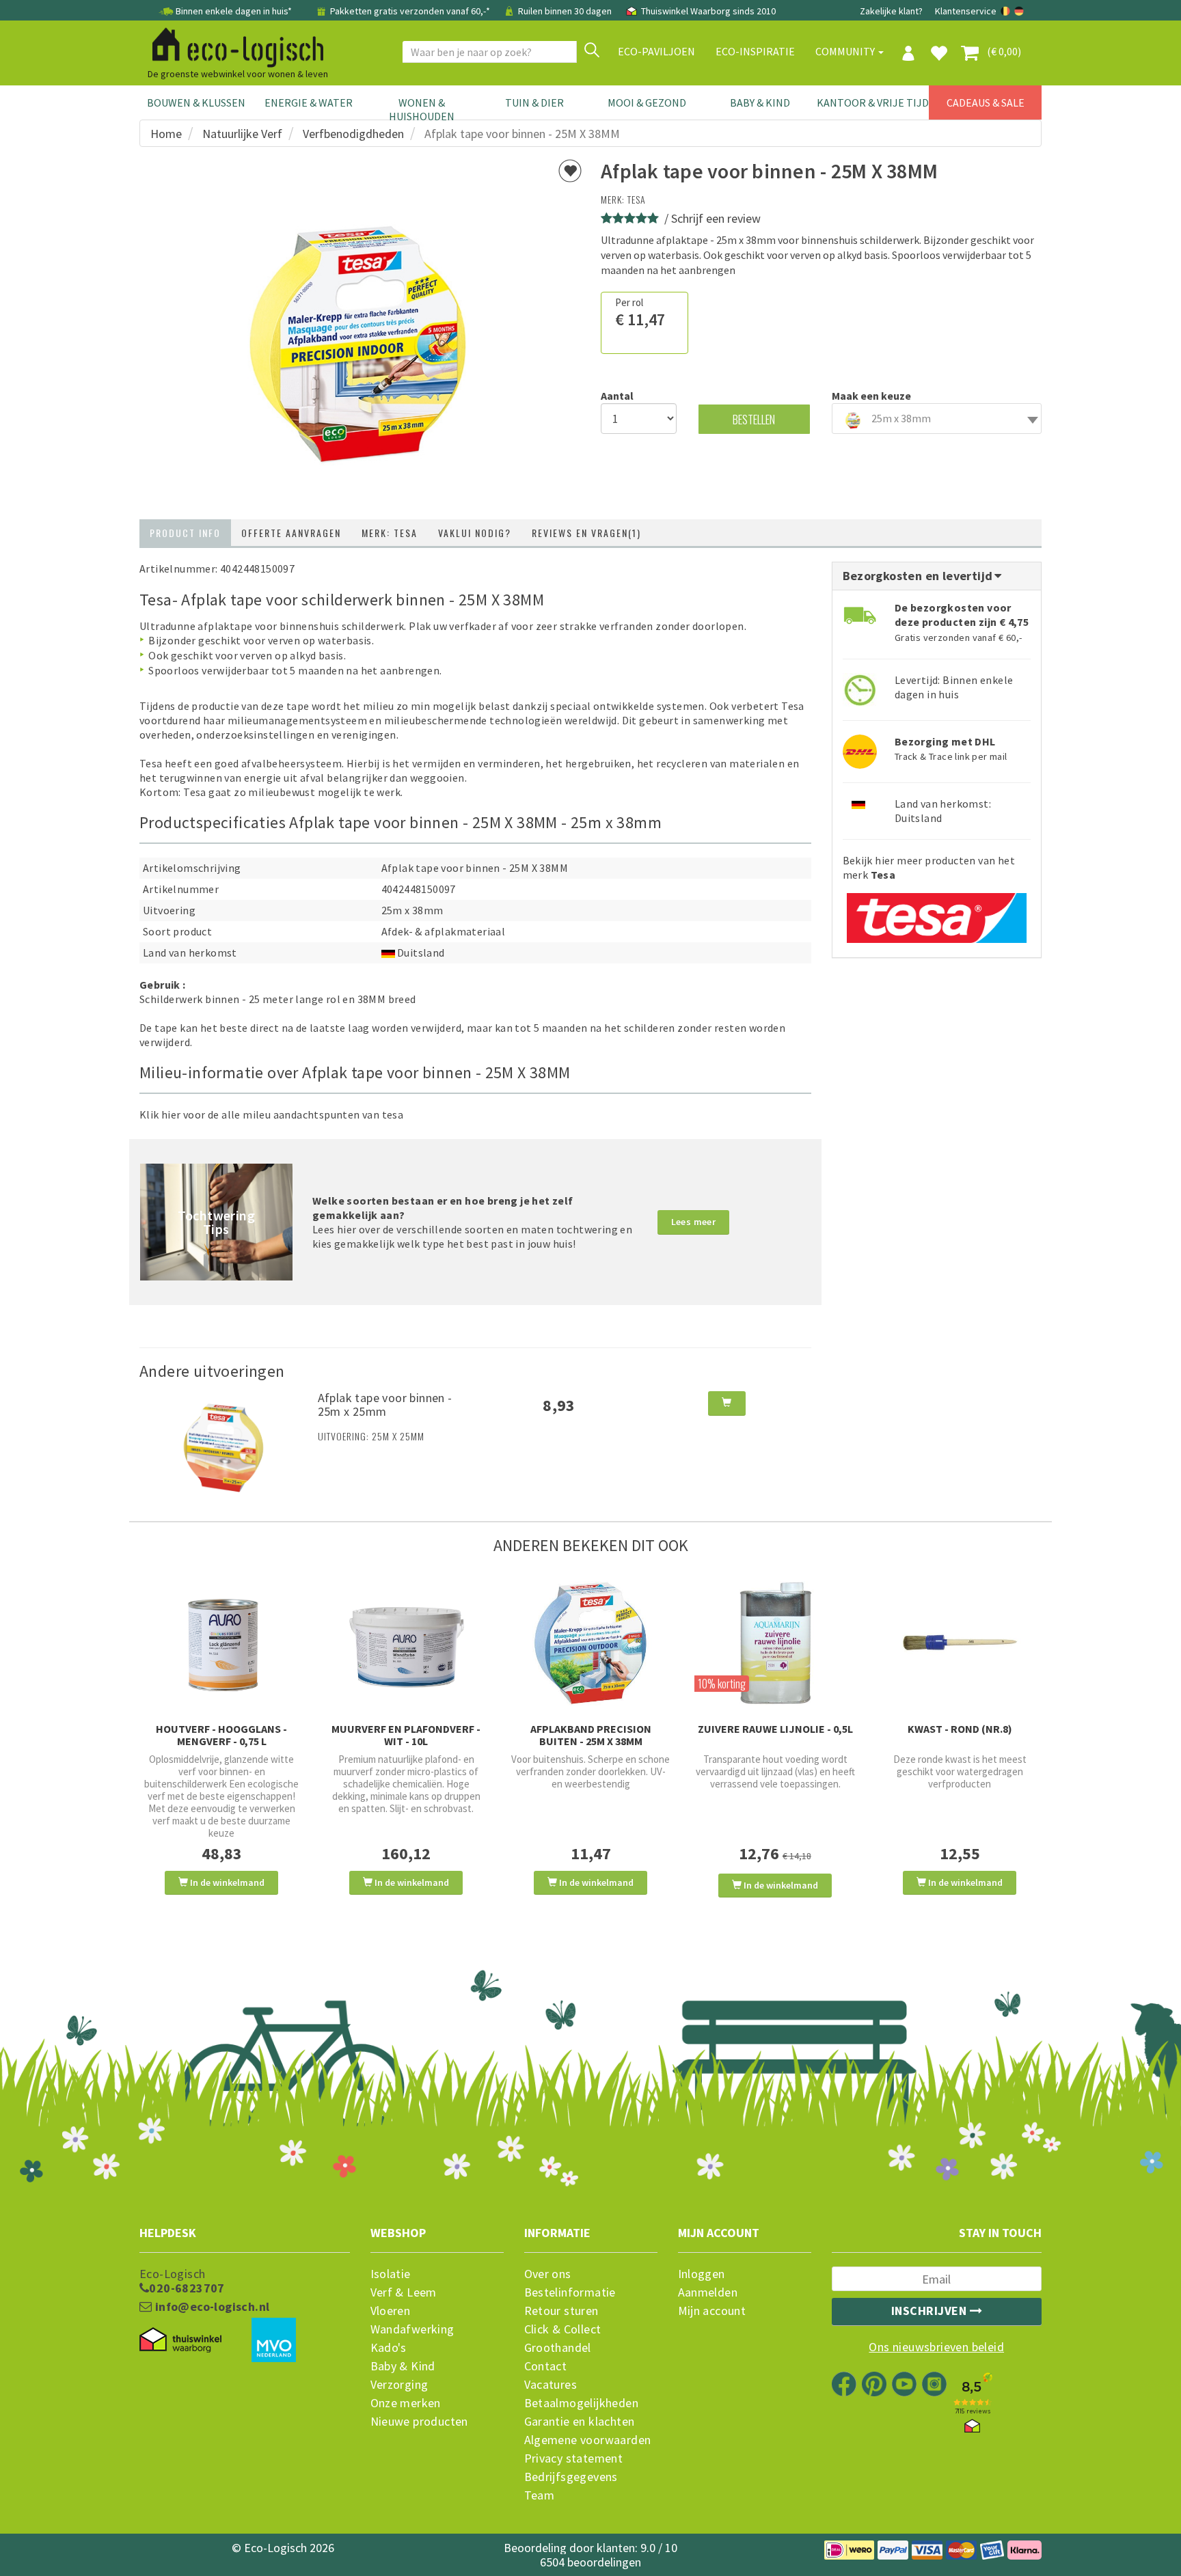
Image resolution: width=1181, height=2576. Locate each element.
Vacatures (551, 2385)
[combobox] (937, 419)
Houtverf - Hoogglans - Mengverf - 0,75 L (221, 1735)
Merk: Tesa (390, 533)
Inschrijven (931, 2311)
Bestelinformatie (570, 2292)
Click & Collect (563, 2329)
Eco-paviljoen (656, 51)
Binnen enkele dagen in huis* (234, 11)
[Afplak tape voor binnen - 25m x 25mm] (223, 1447)
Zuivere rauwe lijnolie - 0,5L (775, 1729)
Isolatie (391, 2274)
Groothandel (558, 2348)
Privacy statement (574, 2458)
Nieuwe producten (419, 2422)
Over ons (548, 2274)
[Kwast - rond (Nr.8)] (960, 1643)
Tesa (637, 199)
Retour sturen (561, 2311)
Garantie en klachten (580, 2422)
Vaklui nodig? (475, 533)
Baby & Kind (760, 102)
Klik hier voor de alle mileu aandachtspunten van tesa (271, 1114)
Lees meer (694, 1222)
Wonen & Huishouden (422, 109)
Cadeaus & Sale (986, 102)
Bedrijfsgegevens (571, 2477)
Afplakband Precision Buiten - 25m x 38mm (591, 1735)
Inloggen (702, 2274)
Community (846, 51)
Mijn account (712, 2311)
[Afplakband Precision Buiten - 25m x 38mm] (590, 1643)
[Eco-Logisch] (232, 45)
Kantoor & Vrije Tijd (873, 102)
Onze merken (406, 2403)
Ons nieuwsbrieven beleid (936, 2347)
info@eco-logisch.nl (211, 2307)
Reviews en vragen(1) (586, 533)
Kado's (389, 2348)
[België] (1006, 11)
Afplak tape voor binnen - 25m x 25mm (385, 1405)
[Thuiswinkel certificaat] (180, 2340)
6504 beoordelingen (590, 2562)
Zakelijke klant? (891, 11)
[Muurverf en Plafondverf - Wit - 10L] (406, 1643)
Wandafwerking (412, 2329)
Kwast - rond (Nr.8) (960, 1729)
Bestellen (754, 419)
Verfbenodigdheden (353, 134)
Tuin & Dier (534, 102)
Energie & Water (309, 102)
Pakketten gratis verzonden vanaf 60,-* (410, 11)
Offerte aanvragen (291, 533)
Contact (546, 2366)
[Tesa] (937, 913)
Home (166, 134)
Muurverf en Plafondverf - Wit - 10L (406, 1735)
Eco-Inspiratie (755, 51)
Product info (185, 533)
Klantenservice (966, 11)
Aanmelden (708, 2292)
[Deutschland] (1019, 11)
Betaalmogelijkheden (582, 2403)
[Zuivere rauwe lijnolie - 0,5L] (775, 1643)
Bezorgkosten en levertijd (919, 576)
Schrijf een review (716, 218)
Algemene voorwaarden (588, 2440)
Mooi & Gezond (647, 102)
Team (540, 2495)
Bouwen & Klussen (196, 102)
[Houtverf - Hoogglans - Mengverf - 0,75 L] (221, 1643)
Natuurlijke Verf (242, 134)
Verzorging (399, 2385)
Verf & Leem (404, 2292)
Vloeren (391, 2311)
